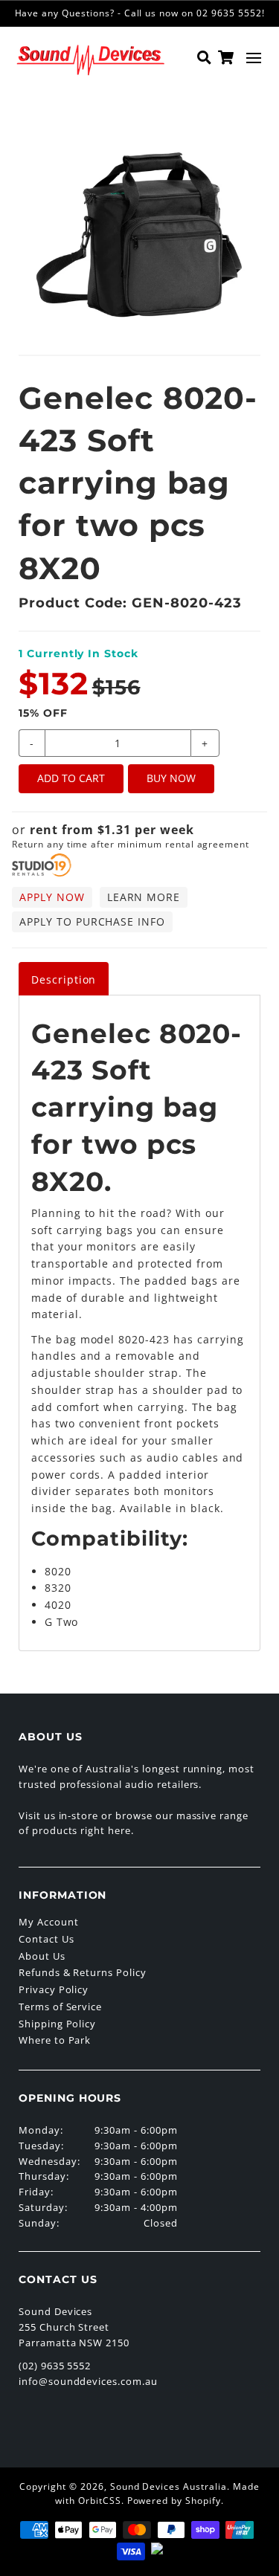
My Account (49, 1922)
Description (64, 979)
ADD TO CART (71, 778)
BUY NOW (171, 778)
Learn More (144, 897)
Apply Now (52, 897)
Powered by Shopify (174, 2501)
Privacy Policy (54, 1989)
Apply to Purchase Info (92, 921)
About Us (42, 1956)
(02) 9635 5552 (55, 2366)
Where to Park (55, 2040)
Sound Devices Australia (169, 2486)
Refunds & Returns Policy (83, 1972)
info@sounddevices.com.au (88, 2381)
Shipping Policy (57, 2024)
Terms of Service (60, 2007)
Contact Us (46, 1939)
